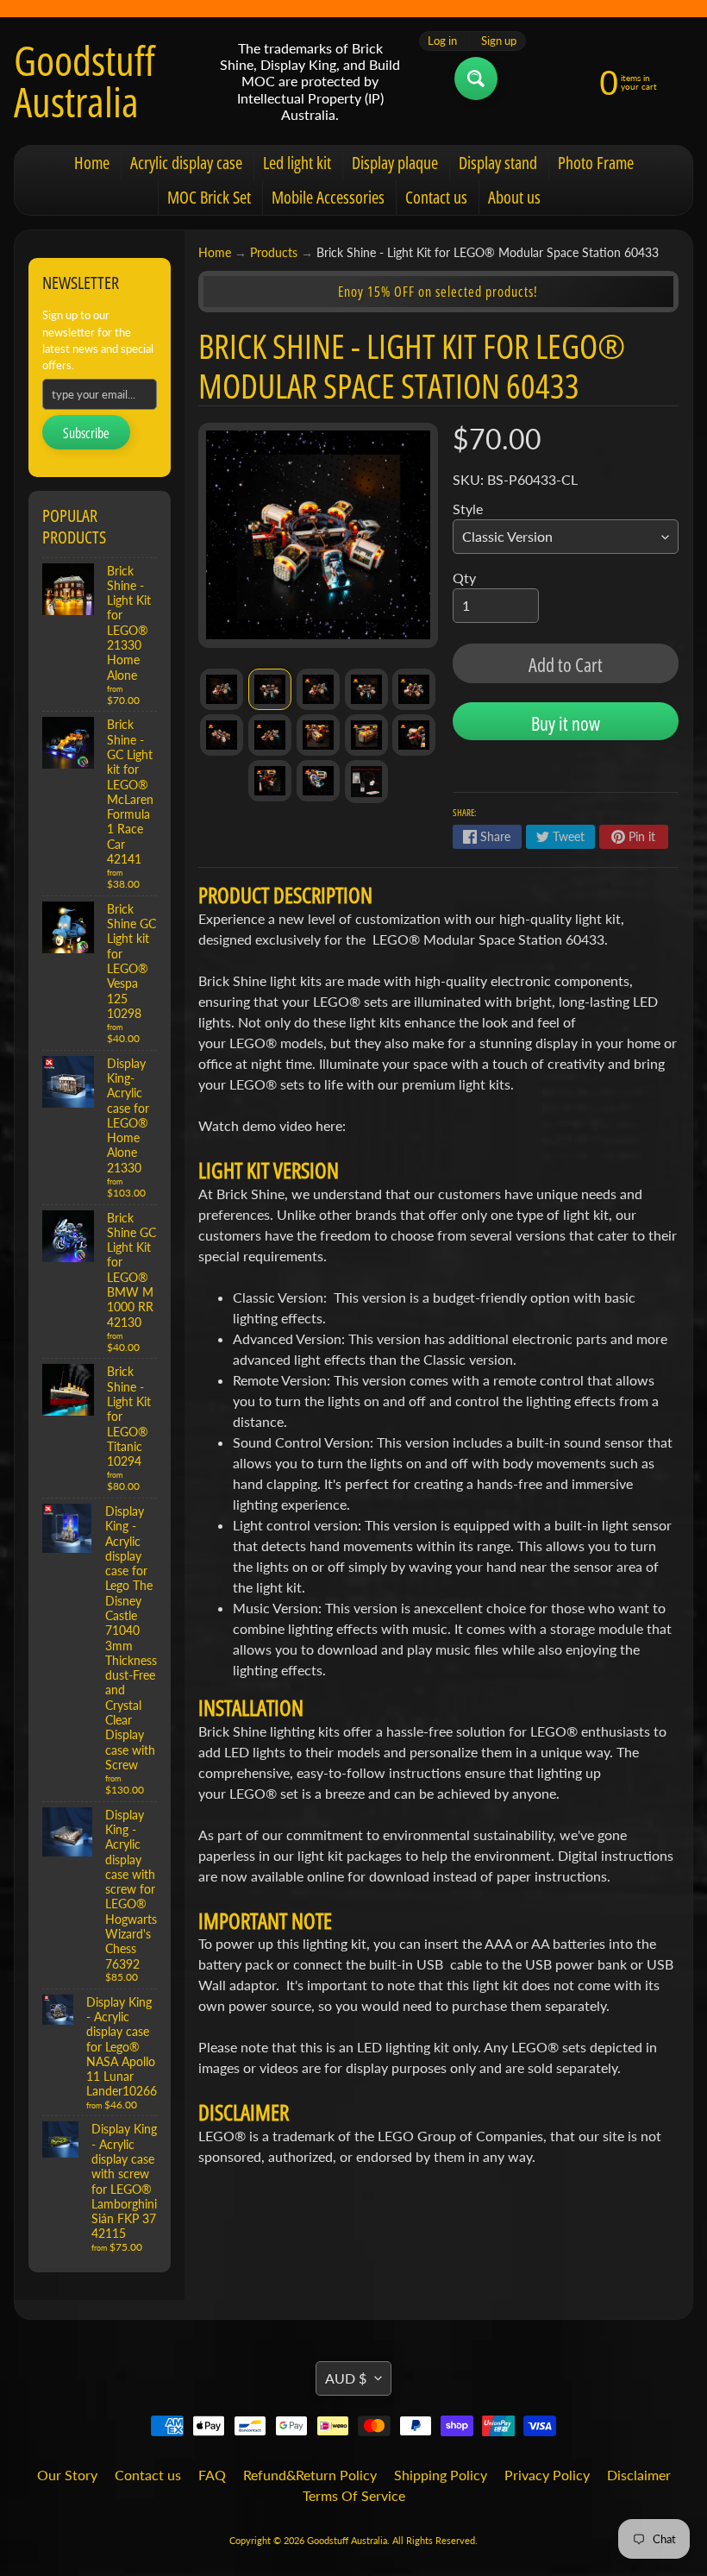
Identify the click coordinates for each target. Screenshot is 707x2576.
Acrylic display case (186, 163)
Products (274, 253)
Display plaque (395, 163)
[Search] (476, 79)
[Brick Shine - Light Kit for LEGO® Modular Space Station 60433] (222, 689)
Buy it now (566, 723)
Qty (464, 578)
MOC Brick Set (209, 197)
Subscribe (86, 433)
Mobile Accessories (328, 197)
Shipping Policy (441, 2475)
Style (468, 509)
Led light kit (297, 163)
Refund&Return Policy (310, 2475)
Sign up (499, 41)
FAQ (212, 2475)
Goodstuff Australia (84, 81)
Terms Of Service (354, 2495)
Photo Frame (596, 163)
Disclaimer (639, 2475)
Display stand (498, 163)
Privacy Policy (547, 2475)
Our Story (67, 2475)
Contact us (436, 197)
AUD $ (346, 2378)
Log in (442, 41)
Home (92, 163)
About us (514, 197)
